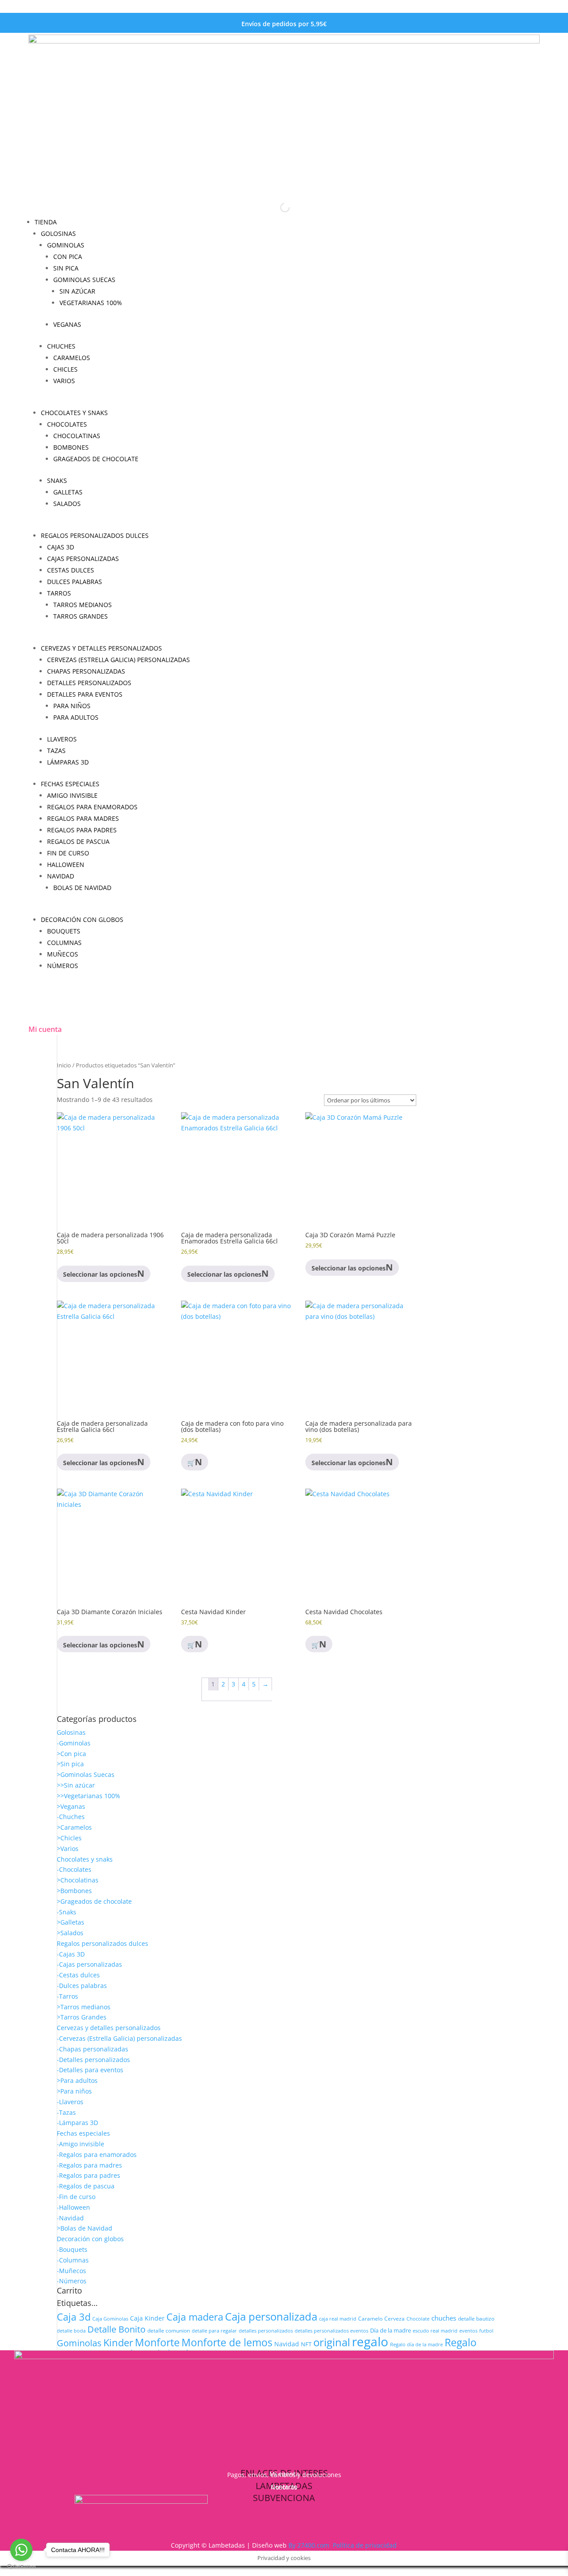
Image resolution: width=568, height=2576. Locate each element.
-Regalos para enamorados (97, 2155)
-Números (72, 2281)
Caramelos (72, 358)
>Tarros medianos (84, 2007)
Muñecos (63, 954)
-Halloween (73, 2207)
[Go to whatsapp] (21, 2550)
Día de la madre (390, 2330)
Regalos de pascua (78, 841)
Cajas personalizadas (83, 559)
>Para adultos (77, 2080)
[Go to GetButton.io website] (21, 2567)
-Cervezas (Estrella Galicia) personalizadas (119, 2038)
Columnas (64, 943)
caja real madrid (338, 2319)
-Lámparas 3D (77, 2123)
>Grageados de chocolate (94, 1901)
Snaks (57, 480)
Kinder (118, 2343)
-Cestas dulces (78, 1975)
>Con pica (71, 1754)
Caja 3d (74, 2317)
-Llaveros (70, 2102)
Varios (64, 381)
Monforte (157, 2342)
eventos (468, 2331)
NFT (306, 2344)
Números (63, 966)
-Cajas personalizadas (89, 1964)
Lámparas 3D (68, 762)
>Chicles (69, 1838)
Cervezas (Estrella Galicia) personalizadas (118, 660)
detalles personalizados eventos (331, 2331)
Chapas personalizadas (86, 671)
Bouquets (64, 931)
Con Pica (68, 257)
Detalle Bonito (116, 2329)
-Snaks (67, 1912)
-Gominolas (74, 1743)
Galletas (68, 492)
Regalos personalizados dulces (95, 535)
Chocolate (418, 2319)
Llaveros (62, 739)
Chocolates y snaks (74, 413)
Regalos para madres (83, 818)
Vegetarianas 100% (91, 303)
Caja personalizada (271, 2316)
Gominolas (66, 245)
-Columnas (73, 2260)
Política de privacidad (365, 2545)
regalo (370, 2341)
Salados (67, 504)
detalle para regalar (214, 2331)
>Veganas (71, 1806)
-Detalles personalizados (93, 2060)
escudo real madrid (435, 2331)
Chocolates (67, 424)
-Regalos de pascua (86, 2186)
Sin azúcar (77, 291)
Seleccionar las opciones (349, 1463)
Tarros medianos (83, 605)
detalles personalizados (266, 2331)
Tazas (56, 751)
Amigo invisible (72, 795)
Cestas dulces (71, 570)
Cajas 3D (61, 547)
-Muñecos (71, 2271)
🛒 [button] (191, 1645)
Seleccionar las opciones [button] (100, 1274)
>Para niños (74, 2091)
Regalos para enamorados (92, 807)
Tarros (59, 593)
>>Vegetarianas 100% (89, 1796)
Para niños (72, 706)
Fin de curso (68, 853)
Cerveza (394, 2318)
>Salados (70, 1933)
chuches (444, 2318)
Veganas (67, 324)
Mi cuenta (45, 1029)
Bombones (71, 447)
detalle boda (71, 2331)
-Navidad (70, 2218)
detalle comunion (169, 2330)
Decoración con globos (82, 919)
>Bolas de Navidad (85, 2228)
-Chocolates (74, 1869)
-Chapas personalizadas (93, 2049)
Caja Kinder (147, 2318)
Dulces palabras (75, 582)
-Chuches (71, 1817)
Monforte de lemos (227, 2342)
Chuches (61, 346)
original (332, 2342)
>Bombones (74, 1891)
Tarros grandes (81, 616)
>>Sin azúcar (76, 1785)
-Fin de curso (76, 2197)
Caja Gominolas (110, 2319)
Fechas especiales (70, 784)
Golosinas (58, 233)
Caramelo (370, 2319)
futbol (486, 2331)
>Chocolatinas (78, 1880)
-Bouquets (72, 2249)
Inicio (64, 1065)
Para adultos (76, 717)
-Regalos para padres (89, 2175)
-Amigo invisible (81, 2144)
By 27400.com (309, 2545)
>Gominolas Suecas (86, 1774)
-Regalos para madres (89, 2165)
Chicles (65, 369)
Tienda (46, 222)
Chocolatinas (77, 436)
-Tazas (66, 2112)
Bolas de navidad (82, 888)
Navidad (61, 876)
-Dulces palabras (82, 1986)
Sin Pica (66, 268)
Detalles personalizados (89, 683)
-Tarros (67, 1996)
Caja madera (195, 2317)
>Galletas (71, 1922)
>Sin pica (70, 1764)
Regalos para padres (82, 830)
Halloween (66, 865)
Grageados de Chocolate (96, 459)
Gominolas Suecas (84, 280)
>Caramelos (74, 1827)
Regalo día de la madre (416, 2344)
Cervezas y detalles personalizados (101, 648)
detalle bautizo (476, 2318)
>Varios (68, 1849)
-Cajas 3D (71, 1954)
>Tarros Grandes (82, 2017)
